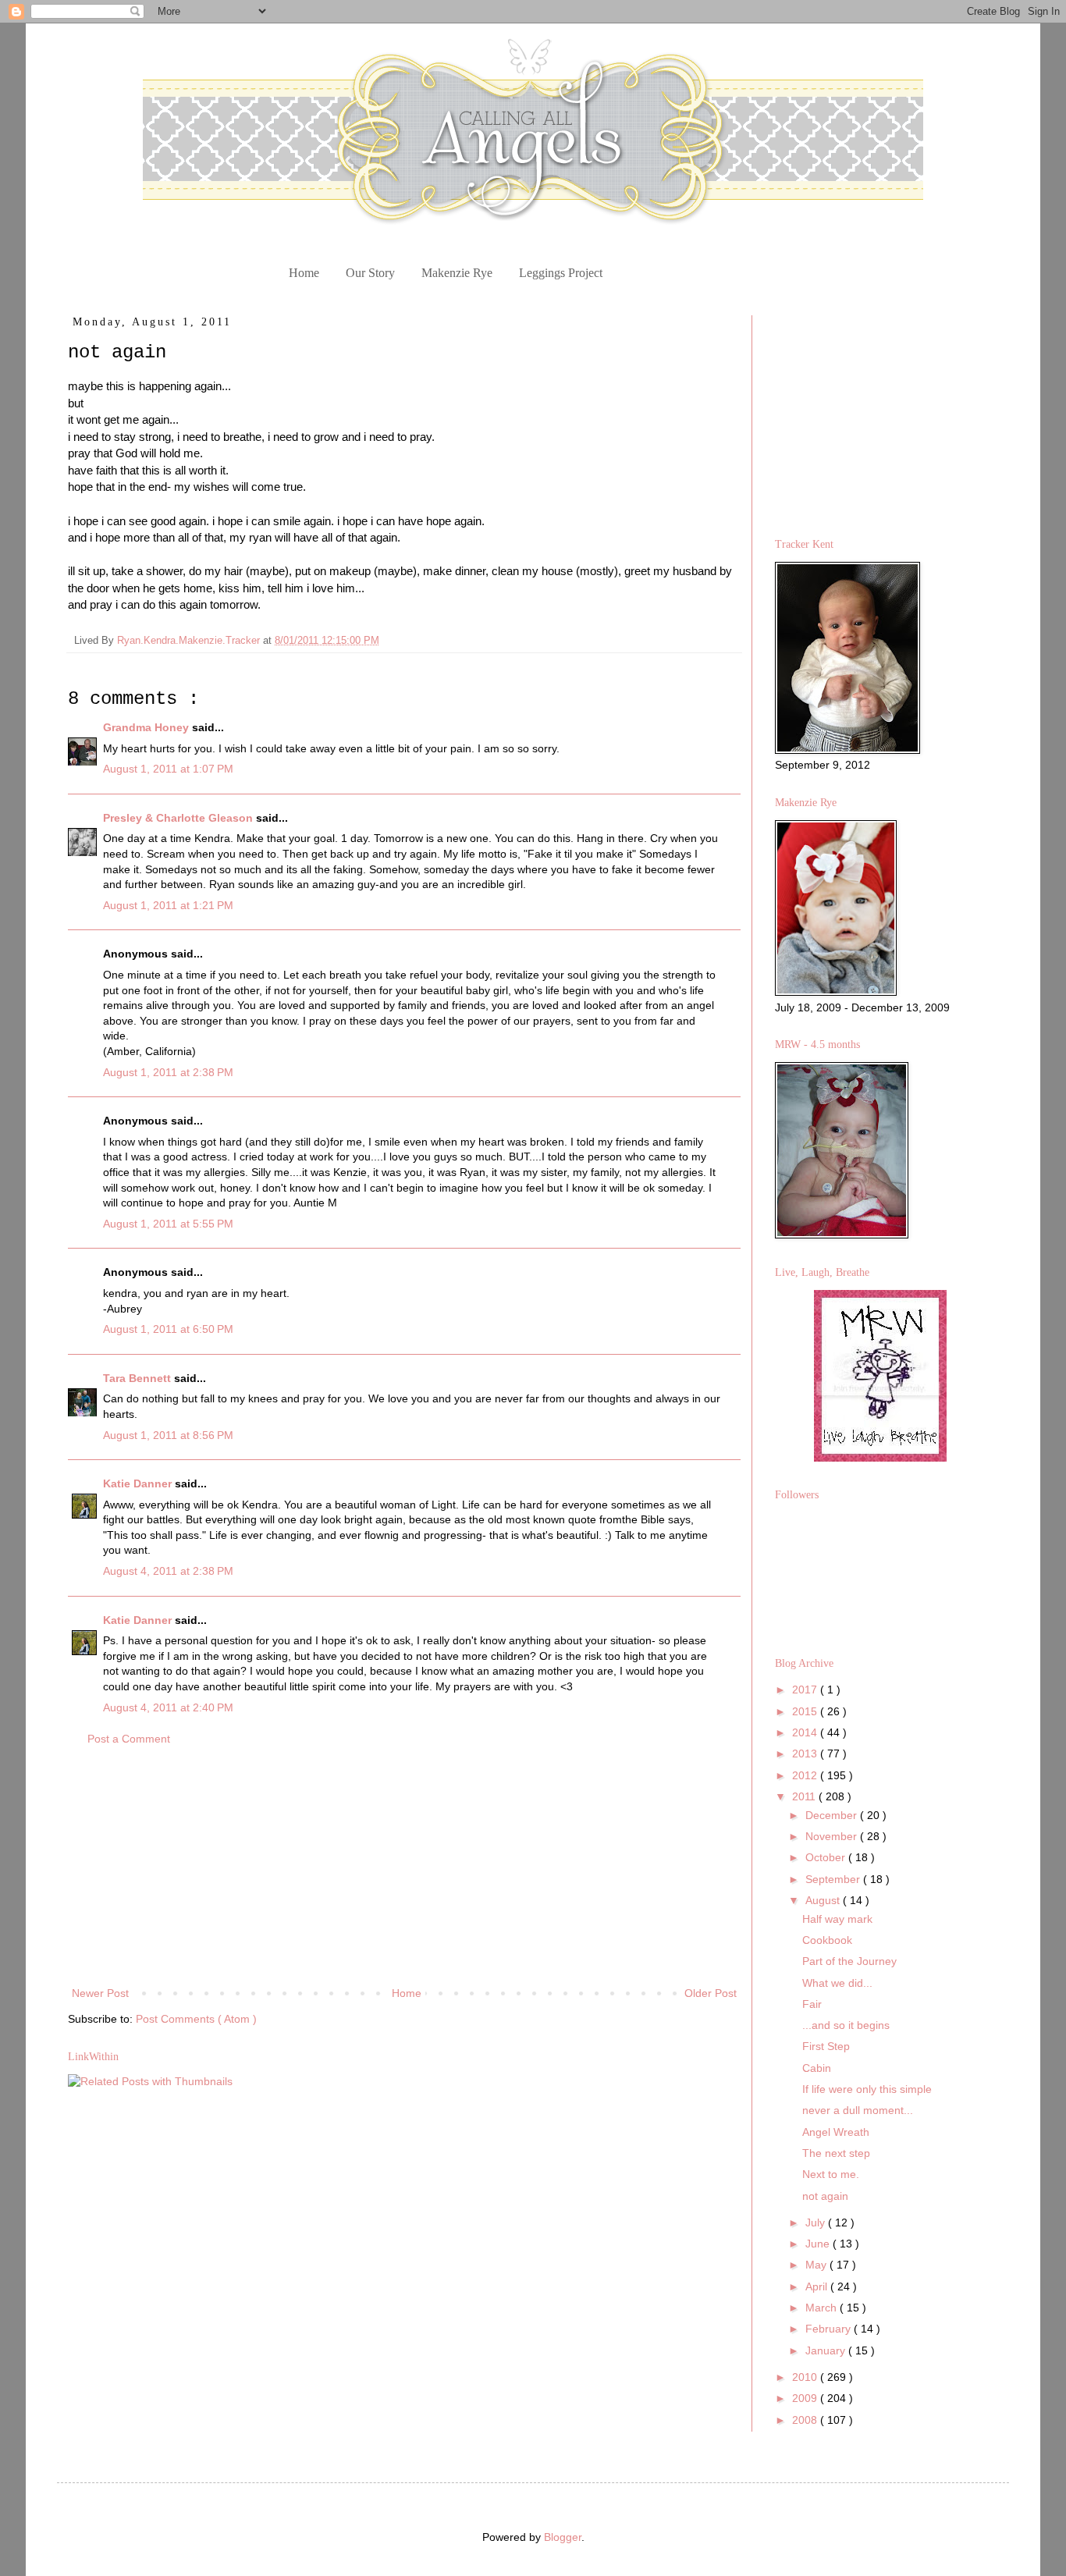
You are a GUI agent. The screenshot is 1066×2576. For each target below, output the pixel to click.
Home (304, 273)
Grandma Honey (147, 727)
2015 (806, 1711)
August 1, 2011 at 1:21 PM (168, 905)
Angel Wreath (836, 2132)
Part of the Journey (849, 1961)
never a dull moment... (858, 2110)
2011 (805, 1796)
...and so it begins (846, 2025)
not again (825, 2196)
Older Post (711, 1993)
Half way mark (837, 1919)
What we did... (837, 1983)
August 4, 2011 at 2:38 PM (168, 1571)
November (833, 1836)
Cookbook (827, 1940)
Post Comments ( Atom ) (196, 2019)
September (834, 1879)
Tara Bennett (139, 1378)
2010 (806, 2377)
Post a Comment (129, 1739)
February (830, 2329)
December (833, 1815)
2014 (806, 1732)
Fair (812, 2004)
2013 (806, 1753)
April (818, 2286)
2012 (806, 1775)
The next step (836, 2153)
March (823, 2308)
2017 (806, 1690)
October (827, 1857)
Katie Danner (139, 1483)
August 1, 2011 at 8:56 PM (168, 1435)
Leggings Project (561, 273)
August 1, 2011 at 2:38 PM (168, 1072)
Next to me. (831, 2174)
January (827, 2350)
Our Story (370, 273)
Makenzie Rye (457, 273)
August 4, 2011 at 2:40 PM (168, 1707)
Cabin (817, 2068)
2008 (806, 2420)
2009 (806, 2398)
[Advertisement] (404, 1867)
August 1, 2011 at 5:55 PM (168, 1224)
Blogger (563, 2537)
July (817, 2222)
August (824, 1900)
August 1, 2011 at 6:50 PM (168, 1329)
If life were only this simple (867, 2089)
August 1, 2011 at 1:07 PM (168, 769)
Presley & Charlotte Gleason (179, 818)
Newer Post (100, 1993)
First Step (826, 2046)
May (817, 2265)
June (819, 2244)
